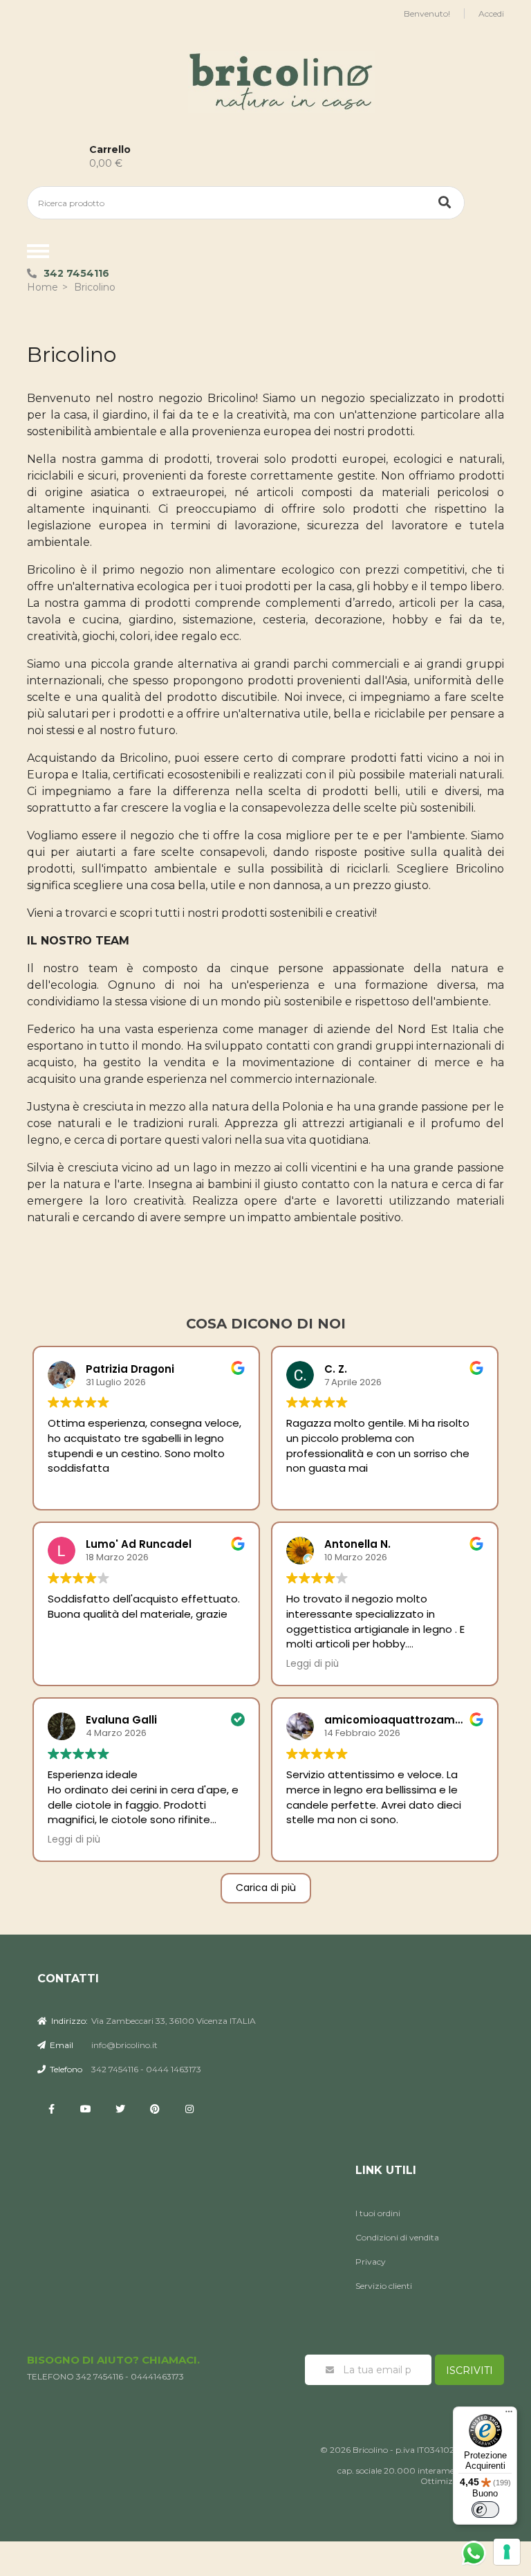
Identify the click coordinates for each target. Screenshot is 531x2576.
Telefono (65, 2069)
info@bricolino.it (124, 2045)
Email (60, 2045)
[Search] (445, 203)
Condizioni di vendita (397, 2237)
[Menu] (509, 2415)
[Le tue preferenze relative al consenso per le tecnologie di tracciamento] (507, 2552)
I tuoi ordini (378, 2213)
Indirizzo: (68, 2021)
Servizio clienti (384, 2286)
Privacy (371, 2262)
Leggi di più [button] (313, 1664)
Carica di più (266, 1888)
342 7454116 (76, 273)
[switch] (485, 2510)
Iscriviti (469, 2371)
